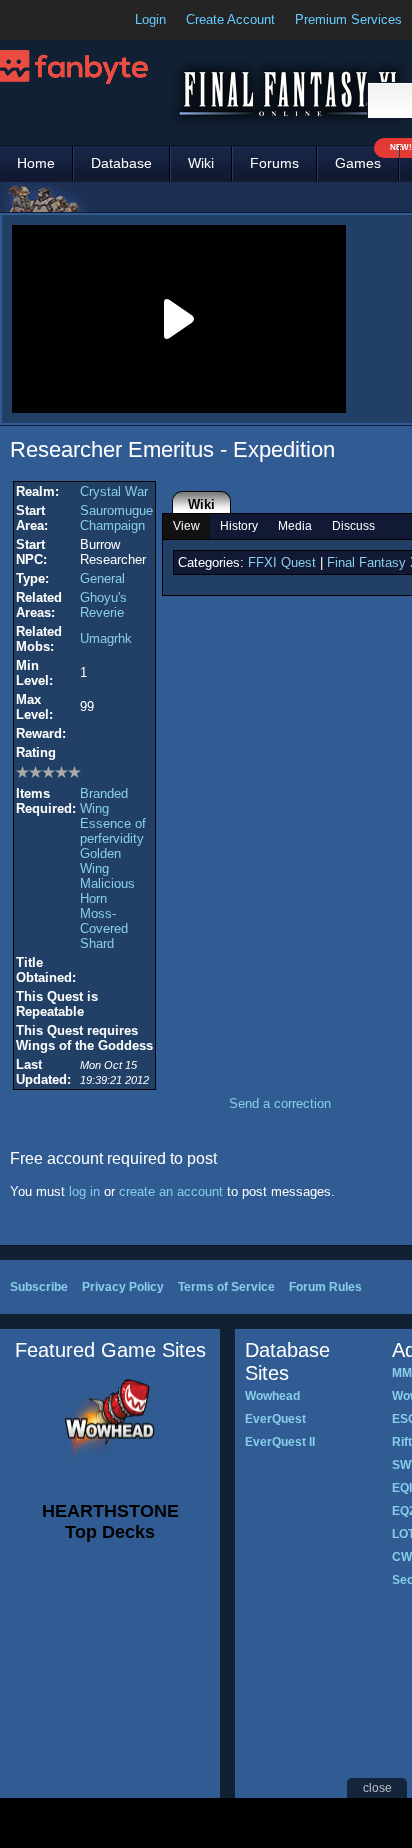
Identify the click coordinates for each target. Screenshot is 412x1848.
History (239, 526)
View (186, 526)
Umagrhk (106, 638)
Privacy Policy (123, 1287)
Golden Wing (100, 861)
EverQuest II (280, 1442)
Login (150, 19)
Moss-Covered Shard (104, 928)
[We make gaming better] (64, 20)
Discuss (353, 526)
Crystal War (114, 491)
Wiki (201, 163)
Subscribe (39, 1287)
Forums (274, 163)
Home (36, 163)
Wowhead (272, 1396)
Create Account (230, 19)
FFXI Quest (282, 562)
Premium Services (348, 19)
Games (367, 158)
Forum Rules (325, 1287)
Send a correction (280, 1103)
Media (295, 526)
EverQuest (275, 1419)
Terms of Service (226, 1287)
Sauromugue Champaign (116, 518)
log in (84, 1191)
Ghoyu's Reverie (103, 605)
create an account (171, 1191)
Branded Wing (104, 801)
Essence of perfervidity (113, 831)
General (102, 578)
